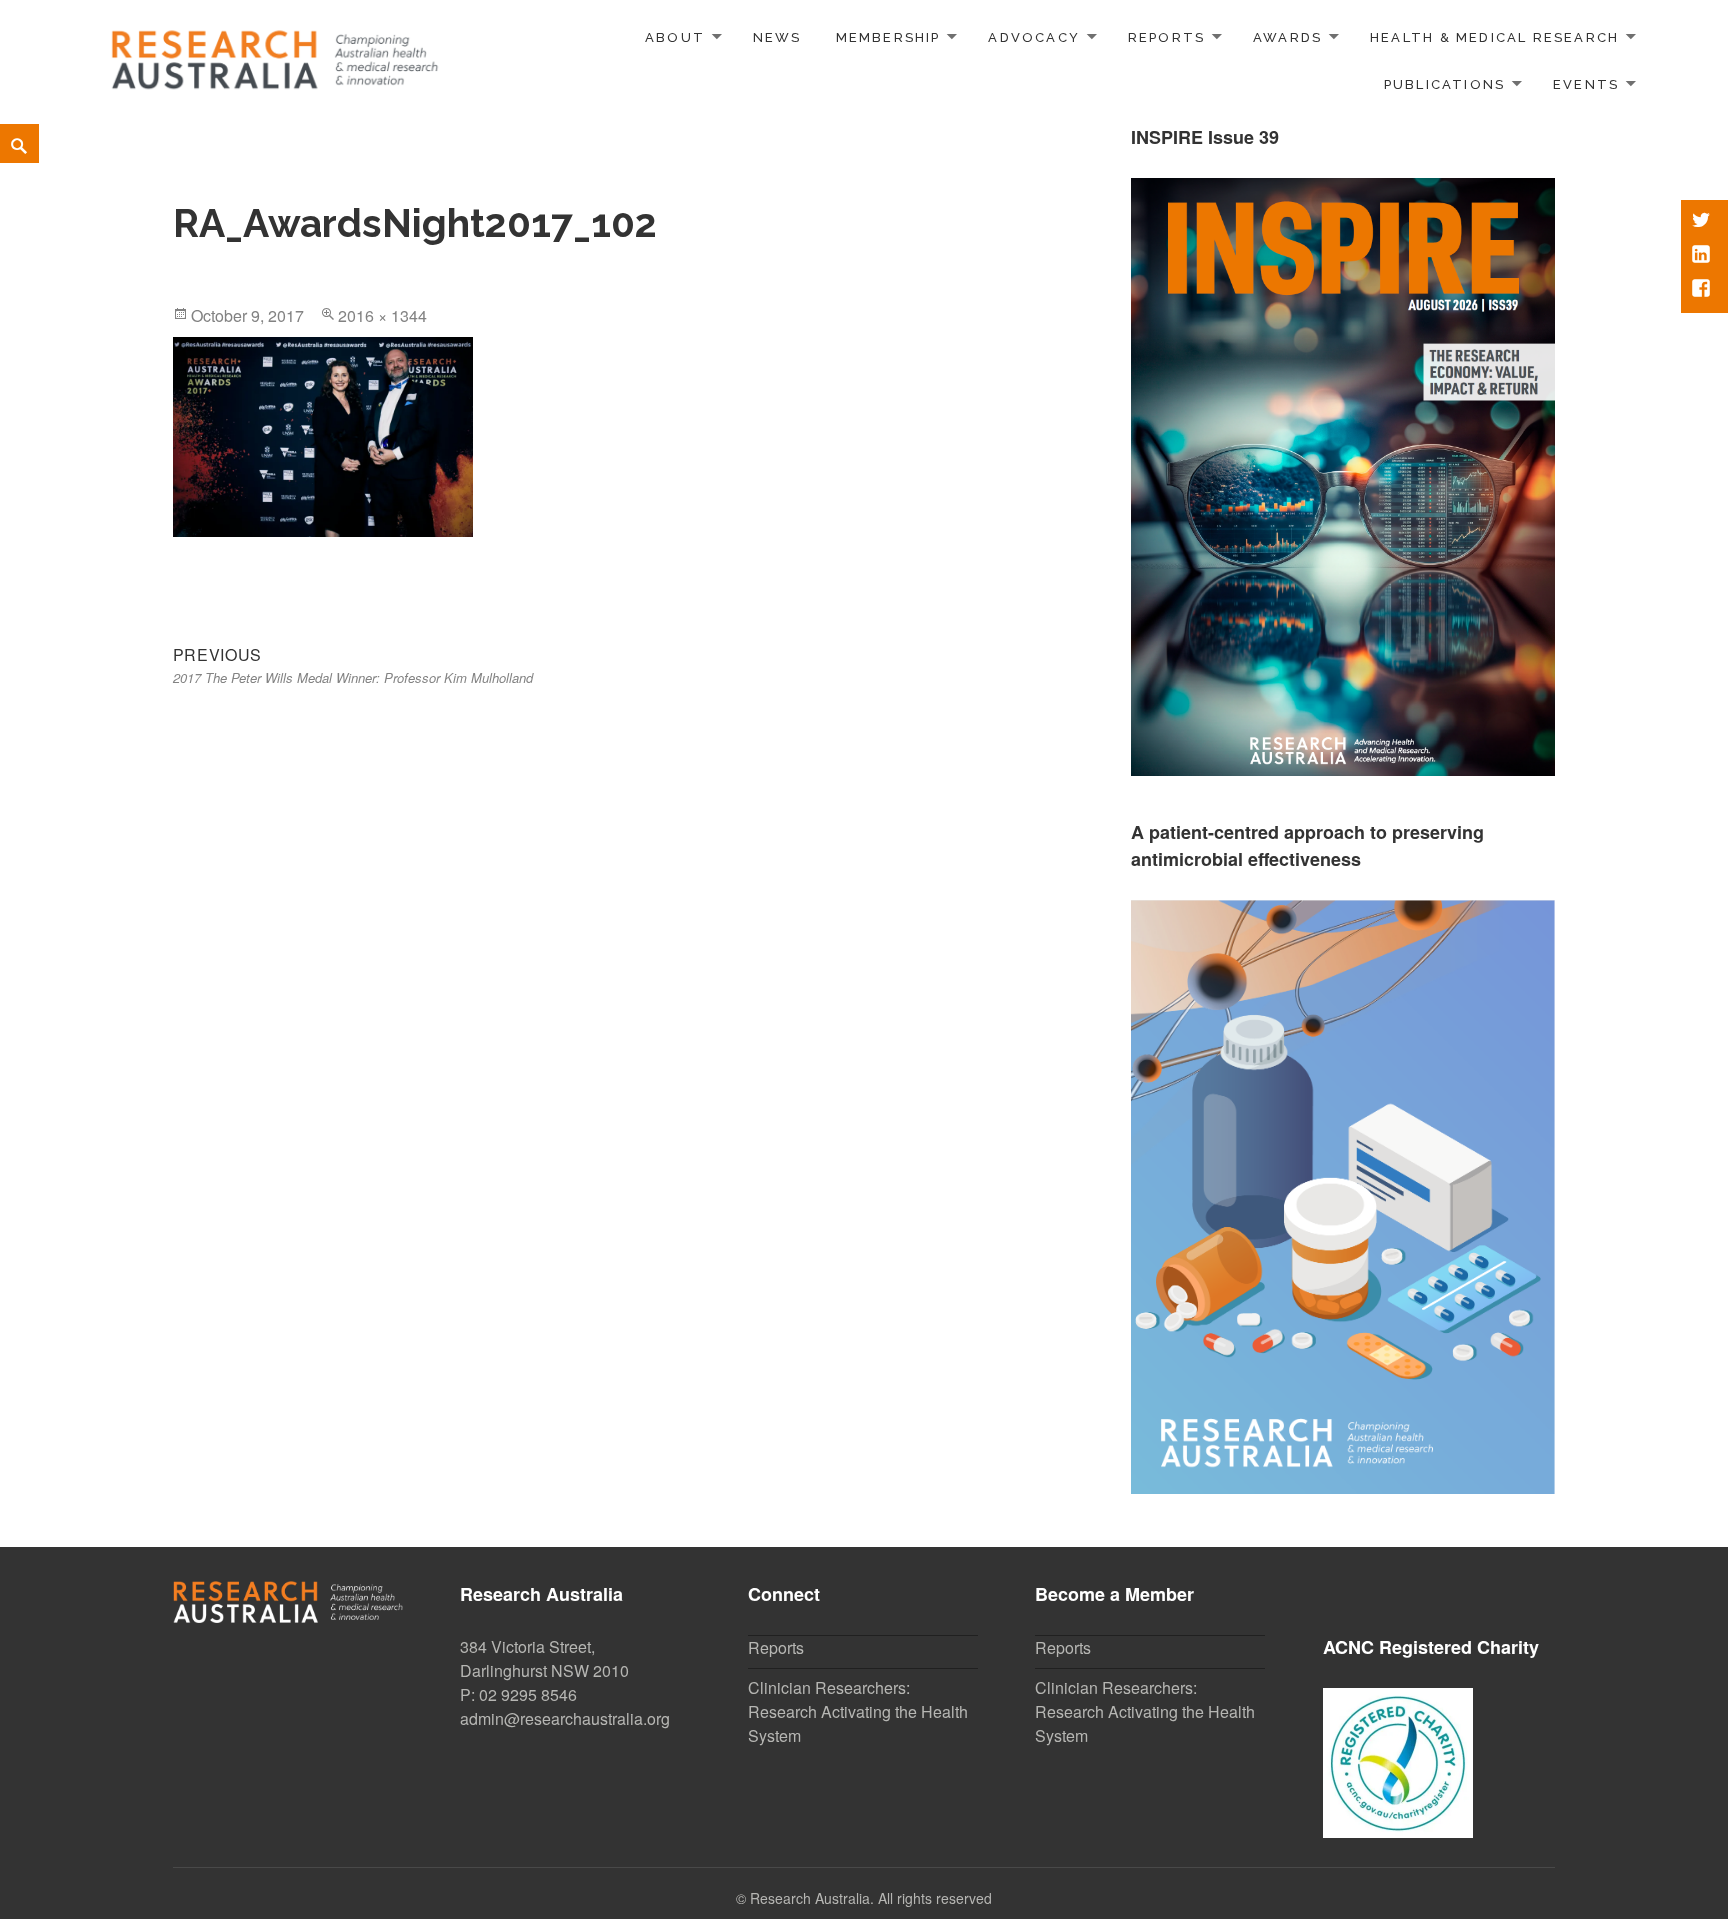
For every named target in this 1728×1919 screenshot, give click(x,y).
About (675, 37)
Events (1586, 84)
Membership (888, 37)
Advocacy (1034, 37)
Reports (1166, 37)
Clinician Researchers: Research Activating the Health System (858, 1711)
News (777, 37)
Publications (1445, 84)
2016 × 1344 (382, 315)
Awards (1287, 37)
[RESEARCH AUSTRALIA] (276, 52)
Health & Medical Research (1494, 37)
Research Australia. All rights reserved (871, 1898)
